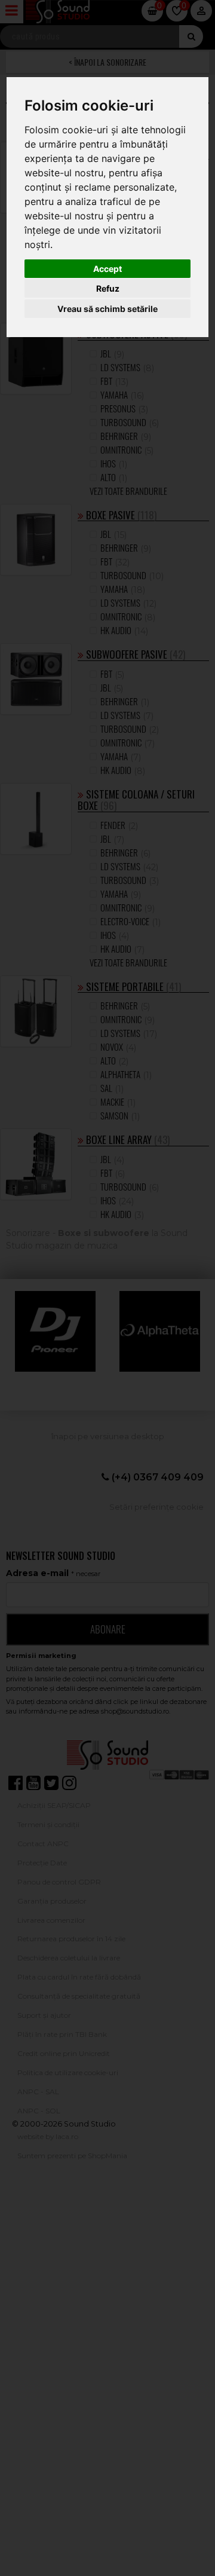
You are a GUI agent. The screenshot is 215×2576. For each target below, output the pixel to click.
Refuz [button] (108, 288)
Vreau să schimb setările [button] (107, 309)
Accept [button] (107, 269)
